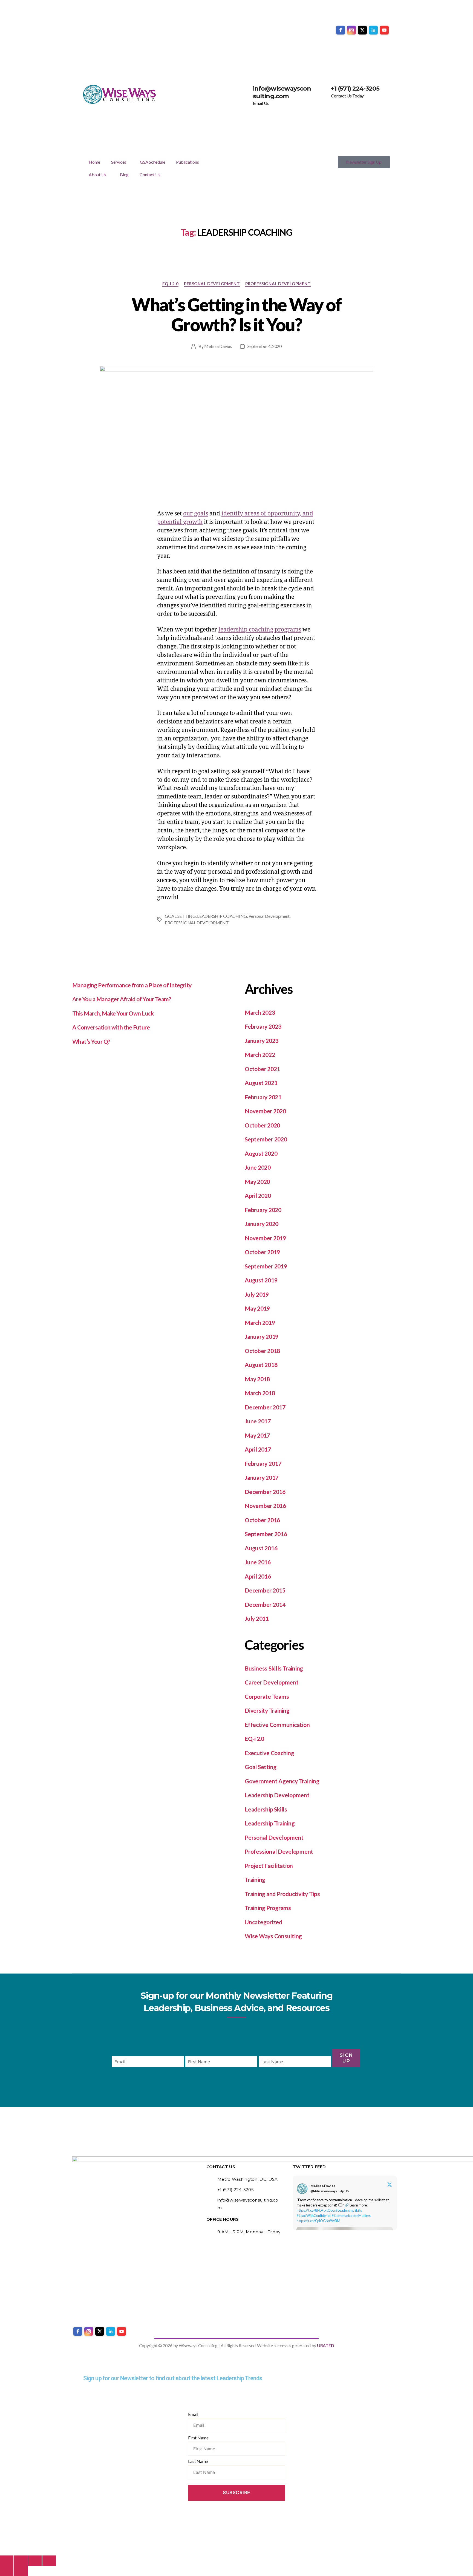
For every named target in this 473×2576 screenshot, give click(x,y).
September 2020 (266, 1139)
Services (119, 162)
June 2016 (258, 1562)
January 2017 (262, 1477)
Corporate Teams (267, 1696)
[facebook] (341, 30)
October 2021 (262, 1069)
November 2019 (265, 1238)
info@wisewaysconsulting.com (282, 92)
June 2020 (258, 1167)
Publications (187, 162)
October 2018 (262, 1351)
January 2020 (262, 1224)
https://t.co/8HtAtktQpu (316, 2210)
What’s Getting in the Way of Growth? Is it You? (236, 315)
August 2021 (261, 1083)
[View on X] (390, 2185)
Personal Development (212, 284)
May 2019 (257, 1308)
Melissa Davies (218, 346)
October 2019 (262, 1252)
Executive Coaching (269, 1753)
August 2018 (261, 1365)
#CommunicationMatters (351, 2216)
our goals (196, 514)
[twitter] (362, 30)
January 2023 (262, 1041)
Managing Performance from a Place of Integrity (132, 985)
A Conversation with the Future (111, 1027)
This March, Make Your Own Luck (113, 1013)
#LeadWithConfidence (314, 2216)
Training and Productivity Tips (282, 1894)
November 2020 (265, 1111)
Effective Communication (277, 1725)
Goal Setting (261, 1767)
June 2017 (258, 1421)
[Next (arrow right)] (21, 2571)
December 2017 (265, 1407)
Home (94, 162)
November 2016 (265, 1506)
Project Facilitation (269, 1866)
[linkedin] (373, 30)
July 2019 (257, 1294)
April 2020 (258, 1195)
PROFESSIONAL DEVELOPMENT (197, 923)
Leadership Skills (266, 1809)
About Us (97, 174)
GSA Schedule (152, 162)
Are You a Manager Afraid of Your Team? (122, 999)
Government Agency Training (282, 1781)
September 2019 (266, 1266)
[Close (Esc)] (49, 2561)
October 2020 (262, 1125)
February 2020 (263, 1210)
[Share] (35, 2561)
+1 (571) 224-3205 (355, 89)
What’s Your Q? (91, 1041)
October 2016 (262, 1520)
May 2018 (257, 1379)
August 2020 (261, 1153)
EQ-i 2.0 (170, 284)
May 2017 (257, 1435)
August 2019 (261, 1280)
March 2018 (260, 1393)
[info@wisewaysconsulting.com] (246, 92)
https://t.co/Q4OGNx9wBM (318, 2221)
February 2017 (263, 1463)
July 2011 (257, 1618)
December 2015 (265, 1590)
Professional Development (278, 284)
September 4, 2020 (265, 346)
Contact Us (150, 174)
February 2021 (263, 1097)
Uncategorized (263, 1922)
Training (255, 1880)
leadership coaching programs (260, 630)
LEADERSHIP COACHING (222, 916)
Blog (124, 174)
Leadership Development (277, 1795)
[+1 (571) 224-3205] (324, 92)
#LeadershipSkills (349, 2210)
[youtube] (384, 30)
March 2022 (260, 1055)
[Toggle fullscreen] (21, 2561)
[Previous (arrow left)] (7, 2571)
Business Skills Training (274, 1668)
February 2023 (263, 1026)
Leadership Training (270, 1823)
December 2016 (265, 1492)
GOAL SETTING (180, 916)
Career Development (272, 1682)
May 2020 (257, 1182)
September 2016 (266, 1534)
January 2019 (262, 1336)
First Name (198, 2438)
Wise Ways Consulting (273, 1936)
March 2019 (260, 1322)
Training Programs (268, 1908)
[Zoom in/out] (7, 2561)
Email (193, 2414)
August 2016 (261, 1548)
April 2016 (258, 1576)
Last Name (198, 2461)
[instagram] (351, 30)
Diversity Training (267, 1710)
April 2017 (258, 1449)
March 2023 (260, 1012)
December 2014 (265, 1604)
